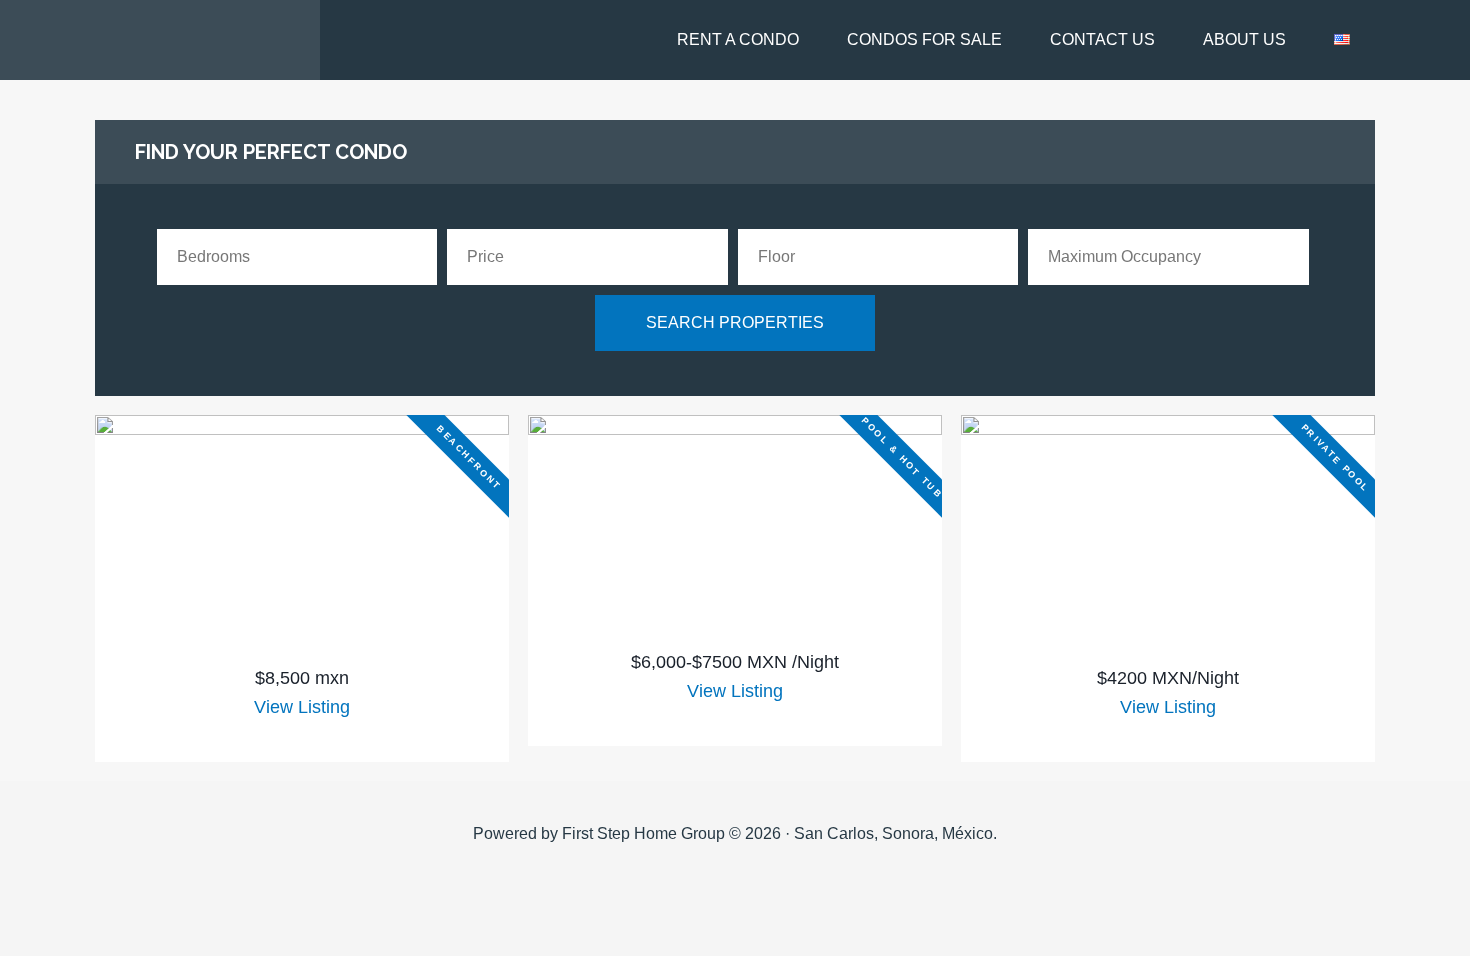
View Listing (302, 707)
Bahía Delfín (160, 40)
